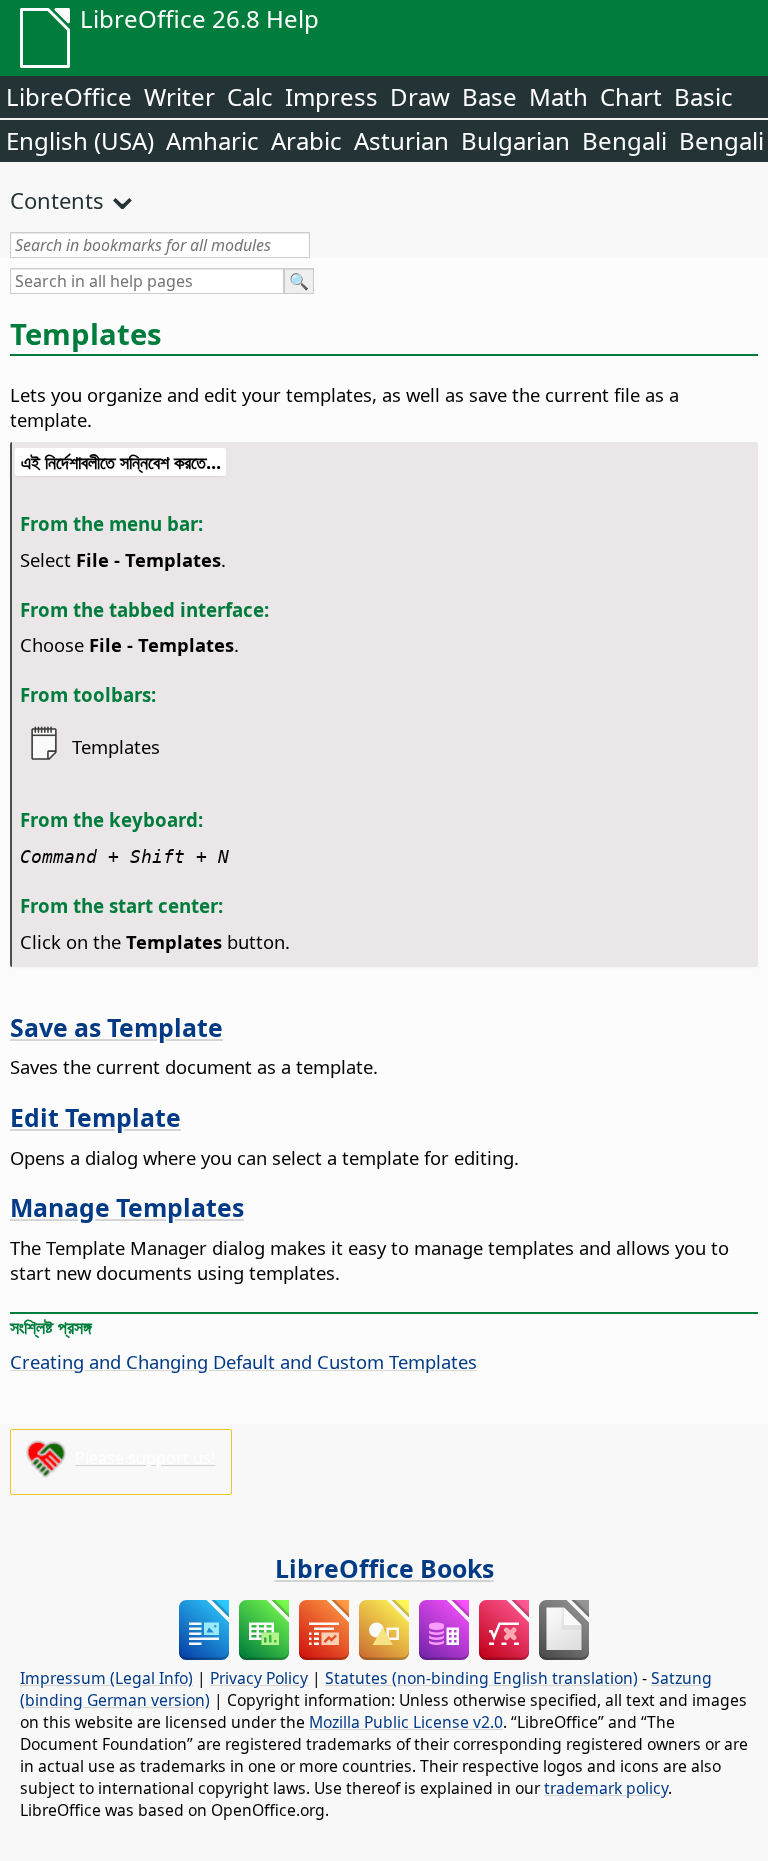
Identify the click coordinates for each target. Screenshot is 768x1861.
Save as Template (116, 1027)
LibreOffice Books (384, 1568)
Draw (420, 96)
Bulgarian (515, 140)
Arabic (306, 140)
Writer (179, 96)
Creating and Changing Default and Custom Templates (243, 1361)
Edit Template (95, 1117)
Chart (631, 96)
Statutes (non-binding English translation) (481, 1678)
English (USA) (80, 140)
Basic (703, 96)
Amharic (212, 140)
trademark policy (606, 1788)
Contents (57, 200)
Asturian (401, 140)
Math (558, 96)
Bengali (624, 140)
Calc (250, 96)
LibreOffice (69, 96)
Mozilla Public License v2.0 (406, 1722)
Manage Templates (127, 1207)
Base (489, 96)
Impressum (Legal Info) (106, 1678)
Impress (331, 96)
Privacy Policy (259, 1678)
